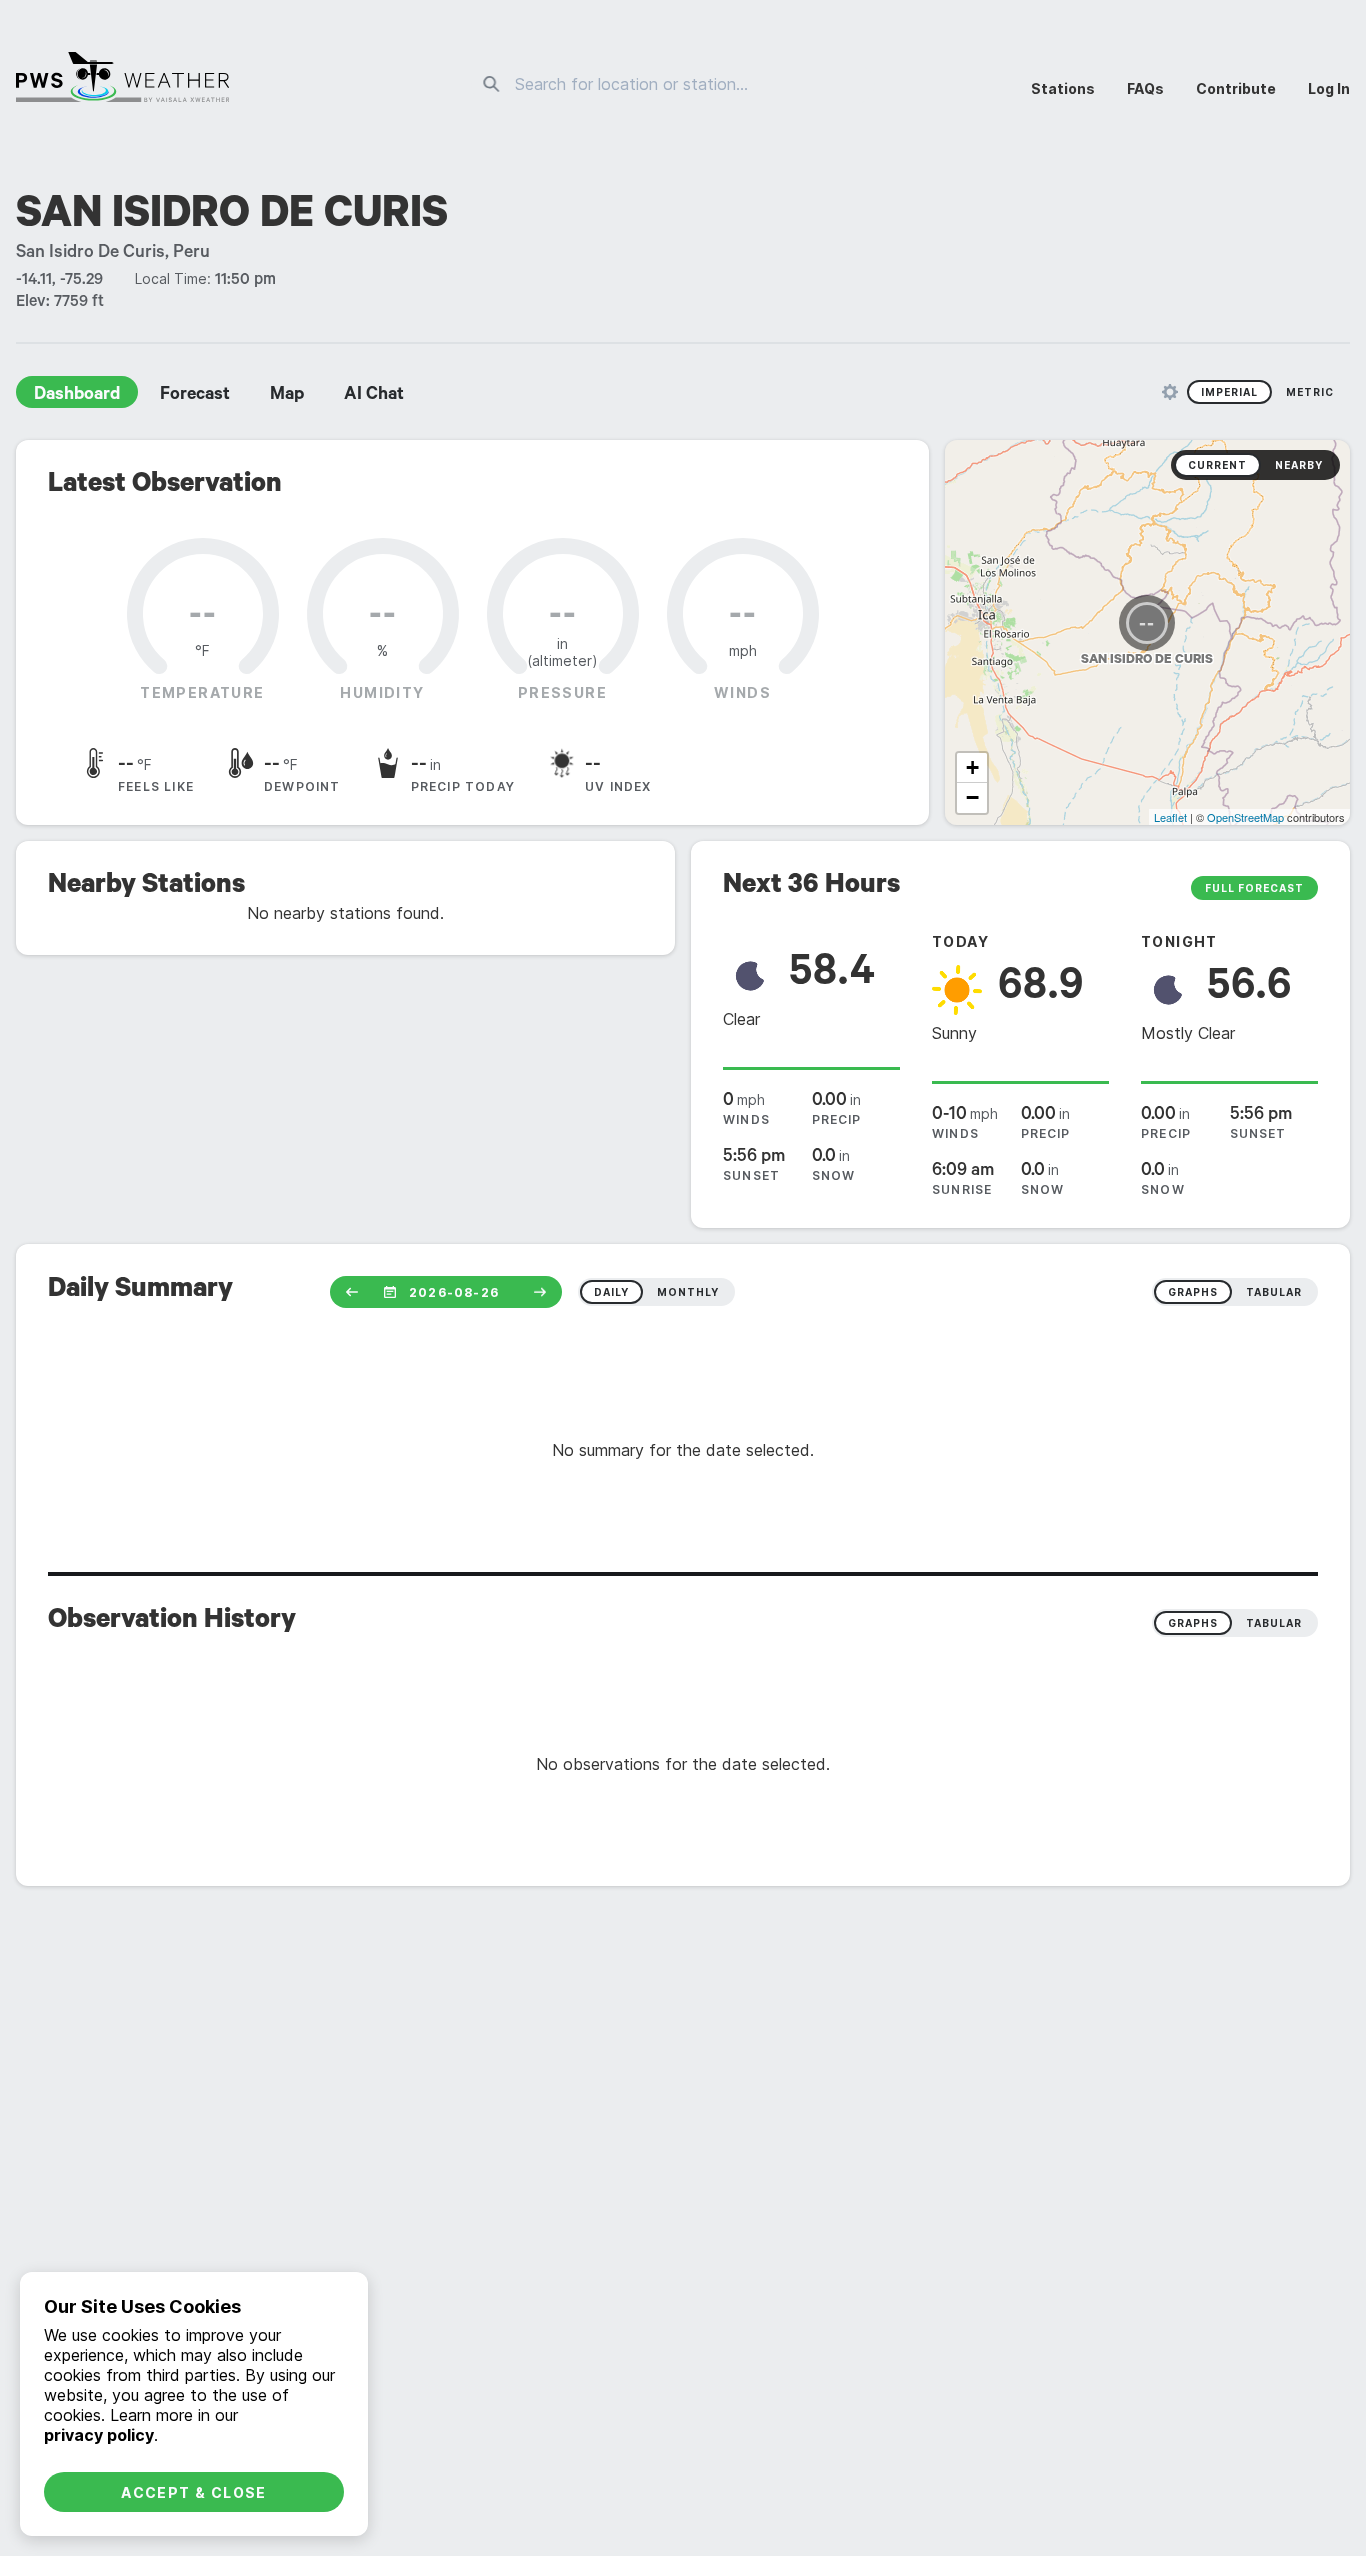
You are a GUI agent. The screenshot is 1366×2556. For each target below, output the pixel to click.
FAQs (1145, 88)
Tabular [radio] (1274, 1623)
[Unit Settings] (1170, 392)
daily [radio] (611, 1292)
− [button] (972, 797)
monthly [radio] (688, 1292)
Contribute (1236, 88)
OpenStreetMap (1245, 817)
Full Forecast (1254, 888)
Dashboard (77, 396)
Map (287, 396)
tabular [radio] (1274, 1292)
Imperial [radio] (1229, 392)
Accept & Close (194, 2492)
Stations (1063, 88)
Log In (1329, 88)
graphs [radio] (1193, 1292)
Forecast (195, 396)
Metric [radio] (1310, 392)
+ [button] (972, 767)
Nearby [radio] (1299, 465)
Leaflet (1170, 817)
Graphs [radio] (1193, 1623)
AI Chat (374, 396)
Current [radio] (1217, 465)
